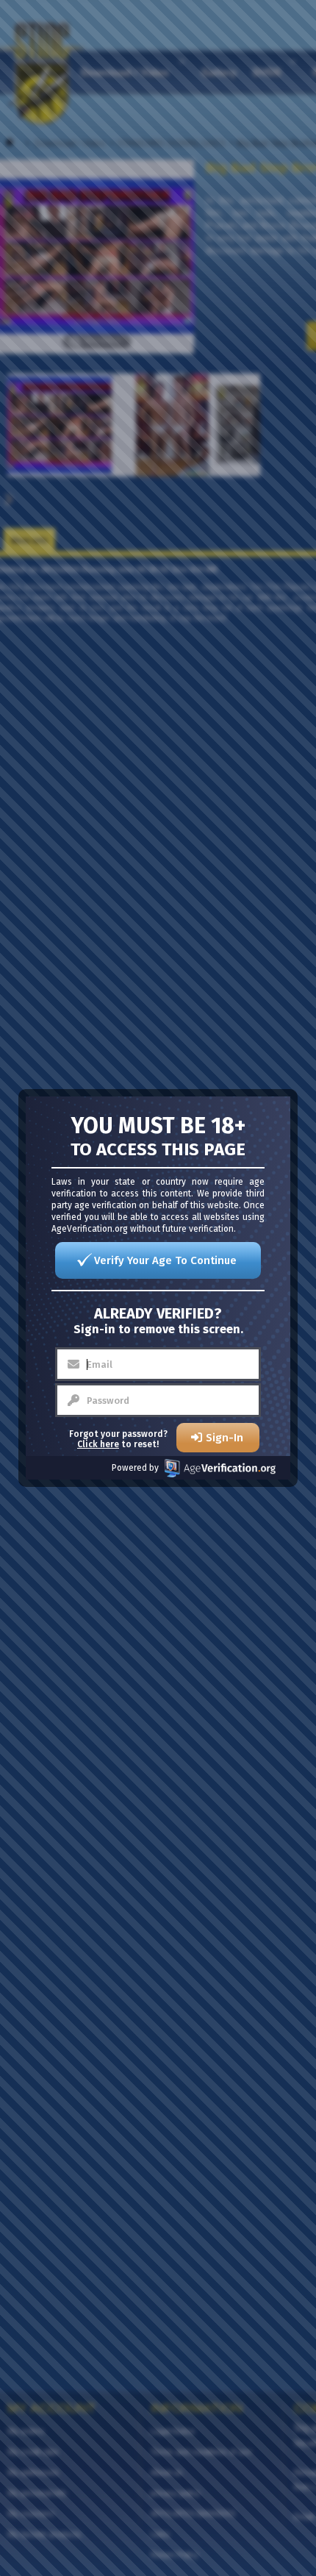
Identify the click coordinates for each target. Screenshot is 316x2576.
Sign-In (225, 1438)
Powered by (135, 1468)
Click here (98, 1444)
